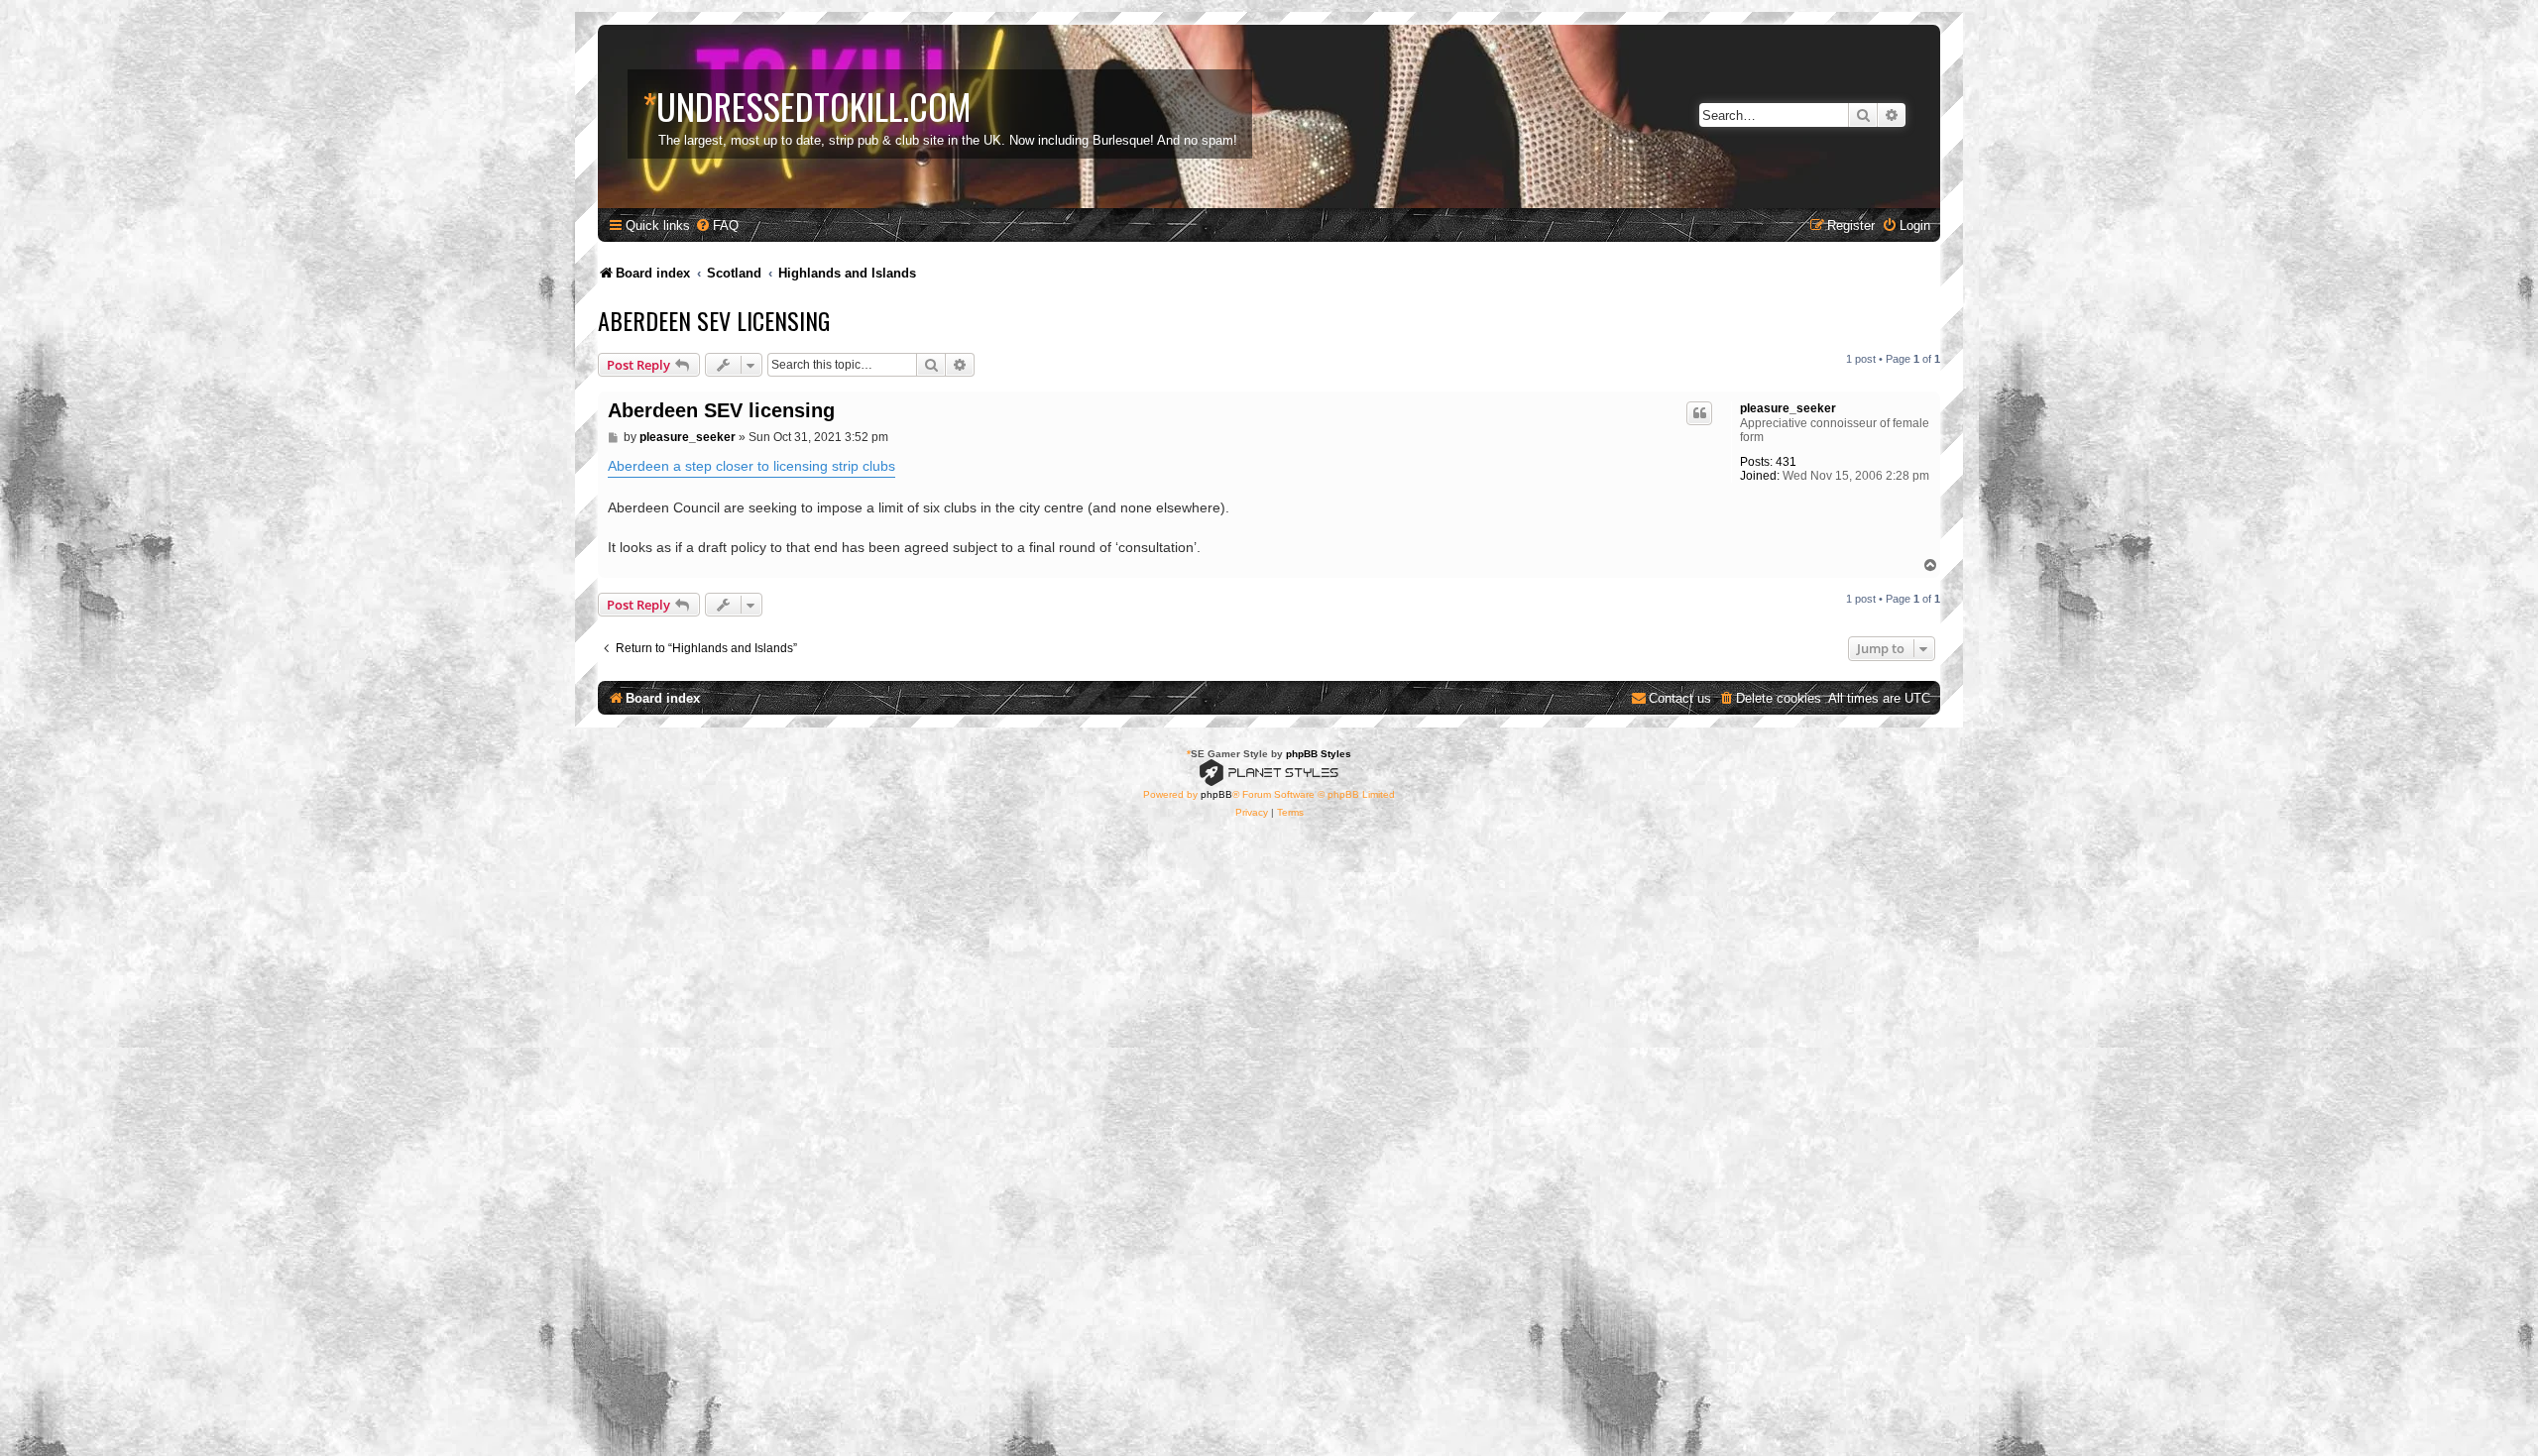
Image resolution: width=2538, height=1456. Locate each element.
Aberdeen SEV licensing (714, 320)
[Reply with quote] (1699, 413)
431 (1786, 462)
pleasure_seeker (1788, 408)
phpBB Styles (1319, 754)
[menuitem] (717, 225)
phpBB (1216, 794)
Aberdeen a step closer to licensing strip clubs (751, 466)
